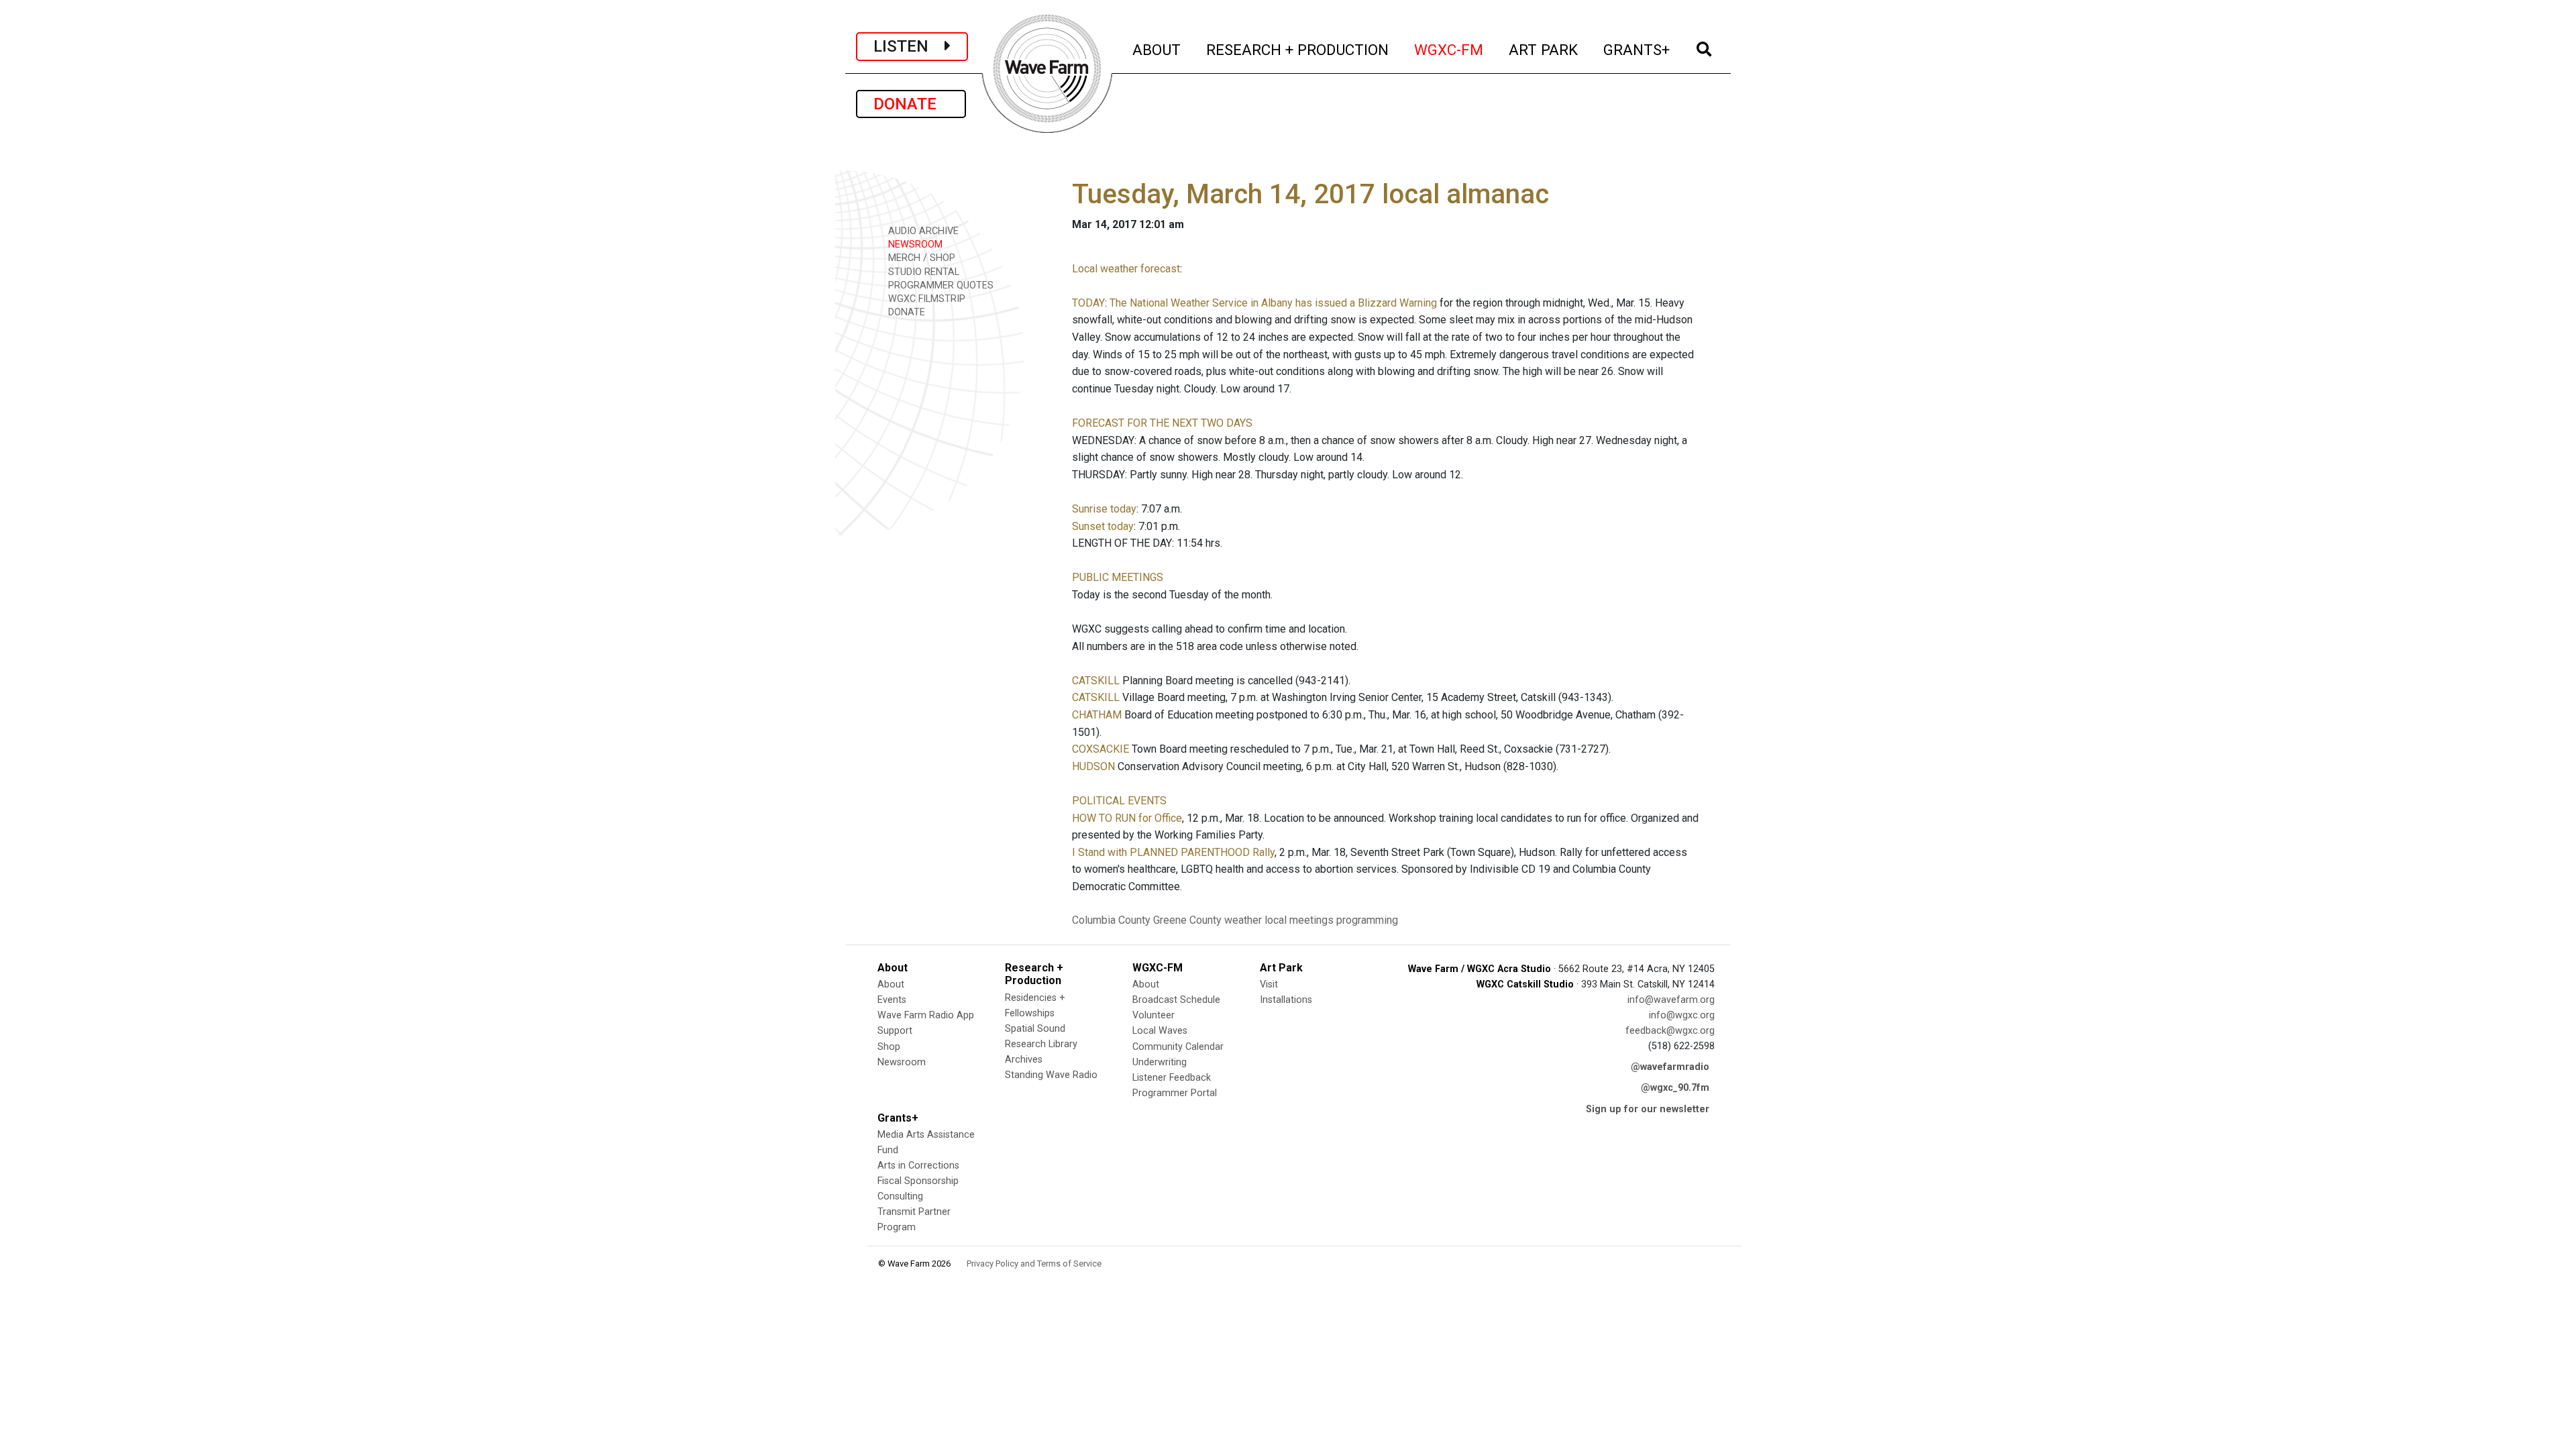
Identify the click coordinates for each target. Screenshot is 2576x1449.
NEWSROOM (914, 245)
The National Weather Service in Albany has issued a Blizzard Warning (1273, 303)
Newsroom (902, 1062)
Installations (1286, 1000)
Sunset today (1103, 526)
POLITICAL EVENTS (1119, 801)
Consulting (900, 1196)
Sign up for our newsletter (1648, 1109)
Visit (1269, 984)
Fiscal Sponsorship (918, 1181)
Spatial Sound (1035, 1029)
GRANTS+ (1637, 49)
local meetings (1299, 920)
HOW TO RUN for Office (1127, 818)
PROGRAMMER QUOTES (940, 285)
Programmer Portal (1175, 1093)
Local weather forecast (1126, 269)
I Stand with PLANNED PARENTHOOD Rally (1173, 852)
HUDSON (1093, 766)
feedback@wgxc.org (1670, 1031)
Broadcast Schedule (1176, 1000)
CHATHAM (1097, 715)
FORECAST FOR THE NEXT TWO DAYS (1162, 423)
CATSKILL (1096, 681)
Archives (1024, 1060)
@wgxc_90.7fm (1675, 1088)
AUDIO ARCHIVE (922, 231)
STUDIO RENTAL (922, 272)
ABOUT (1157, 49)
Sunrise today (1104, 509)
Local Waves (1160, 1031)
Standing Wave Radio (1051, 1075)
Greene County (1187, 920)
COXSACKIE (1101, 749)
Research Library (1041, 1044)
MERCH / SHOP (920, 258)
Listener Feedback (1172, 1078)
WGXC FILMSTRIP (925, 299)
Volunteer (1153, 1015)
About (891, 984)
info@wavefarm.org (1671, 1000)
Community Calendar (1178, 1047)
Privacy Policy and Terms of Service (1034, 1264)
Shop (889, 1047)
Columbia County (1111, 920)
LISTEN (909, 46)
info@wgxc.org (1682, 1015)
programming (1367, 920)
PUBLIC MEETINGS (1118, 577)
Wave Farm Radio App (926, 1015)
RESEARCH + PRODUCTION (1298, 49)
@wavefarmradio (1670, 1067)
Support (895, 1031)
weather (1243, 920)
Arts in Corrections (918, 1166)
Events (892, 1000)
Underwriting (1160, 1062)
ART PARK (1544, 49)
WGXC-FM (1449, 49)
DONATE (911, 104)
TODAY (1088, 303)
